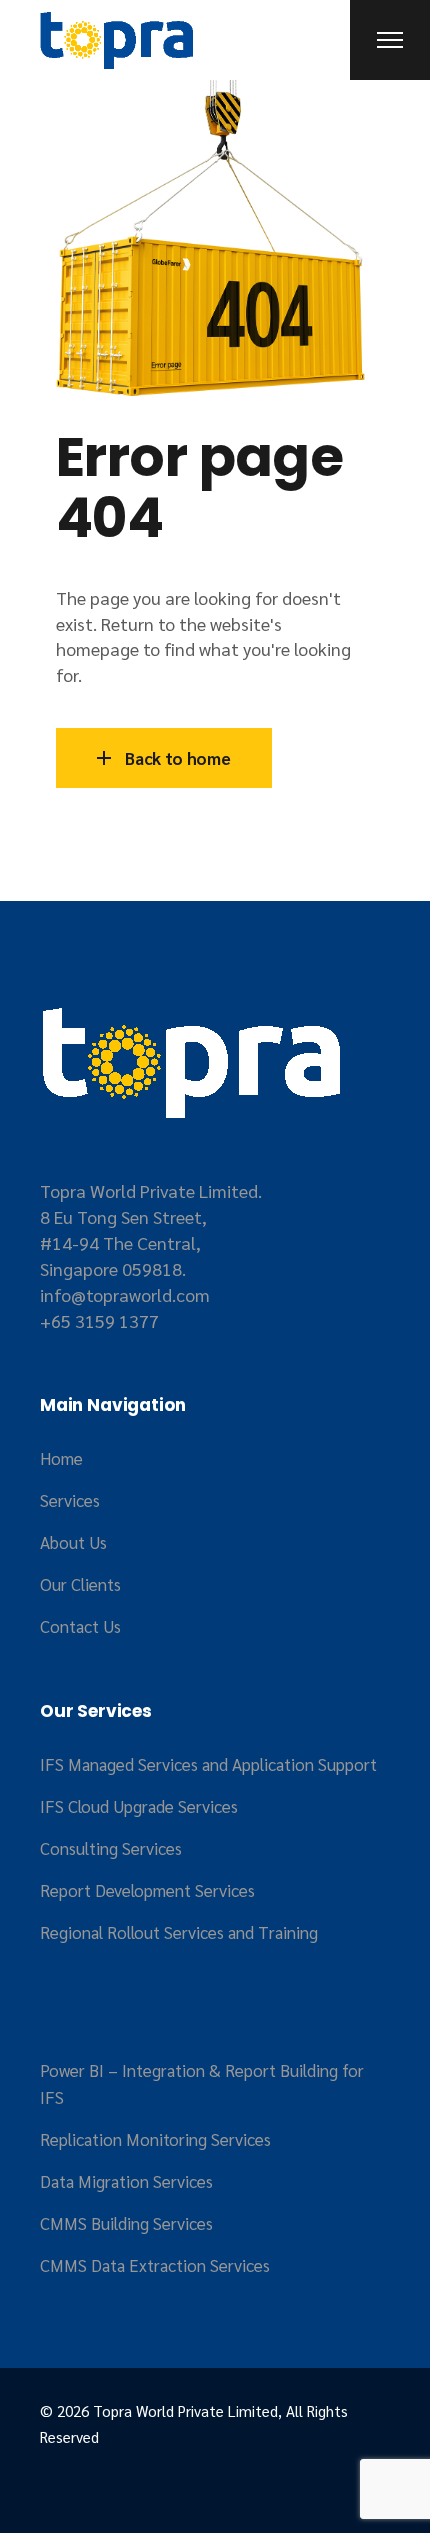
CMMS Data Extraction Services (155, 2265)
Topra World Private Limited (185, 2410)
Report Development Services (147, 1890)
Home (61, 1458)
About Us (73, 1542)
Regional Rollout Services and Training (179, 1932)
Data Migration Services (126, 2181)
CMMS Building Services (126, 2223)
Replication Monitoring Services (155, 2139)
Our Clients (80, 1584)
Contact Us (80, 1626)
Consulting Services (111, 1848)
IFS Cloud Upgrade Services (139, 1806)
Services (70, 1500)
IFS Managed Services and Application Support (208, 1764)
